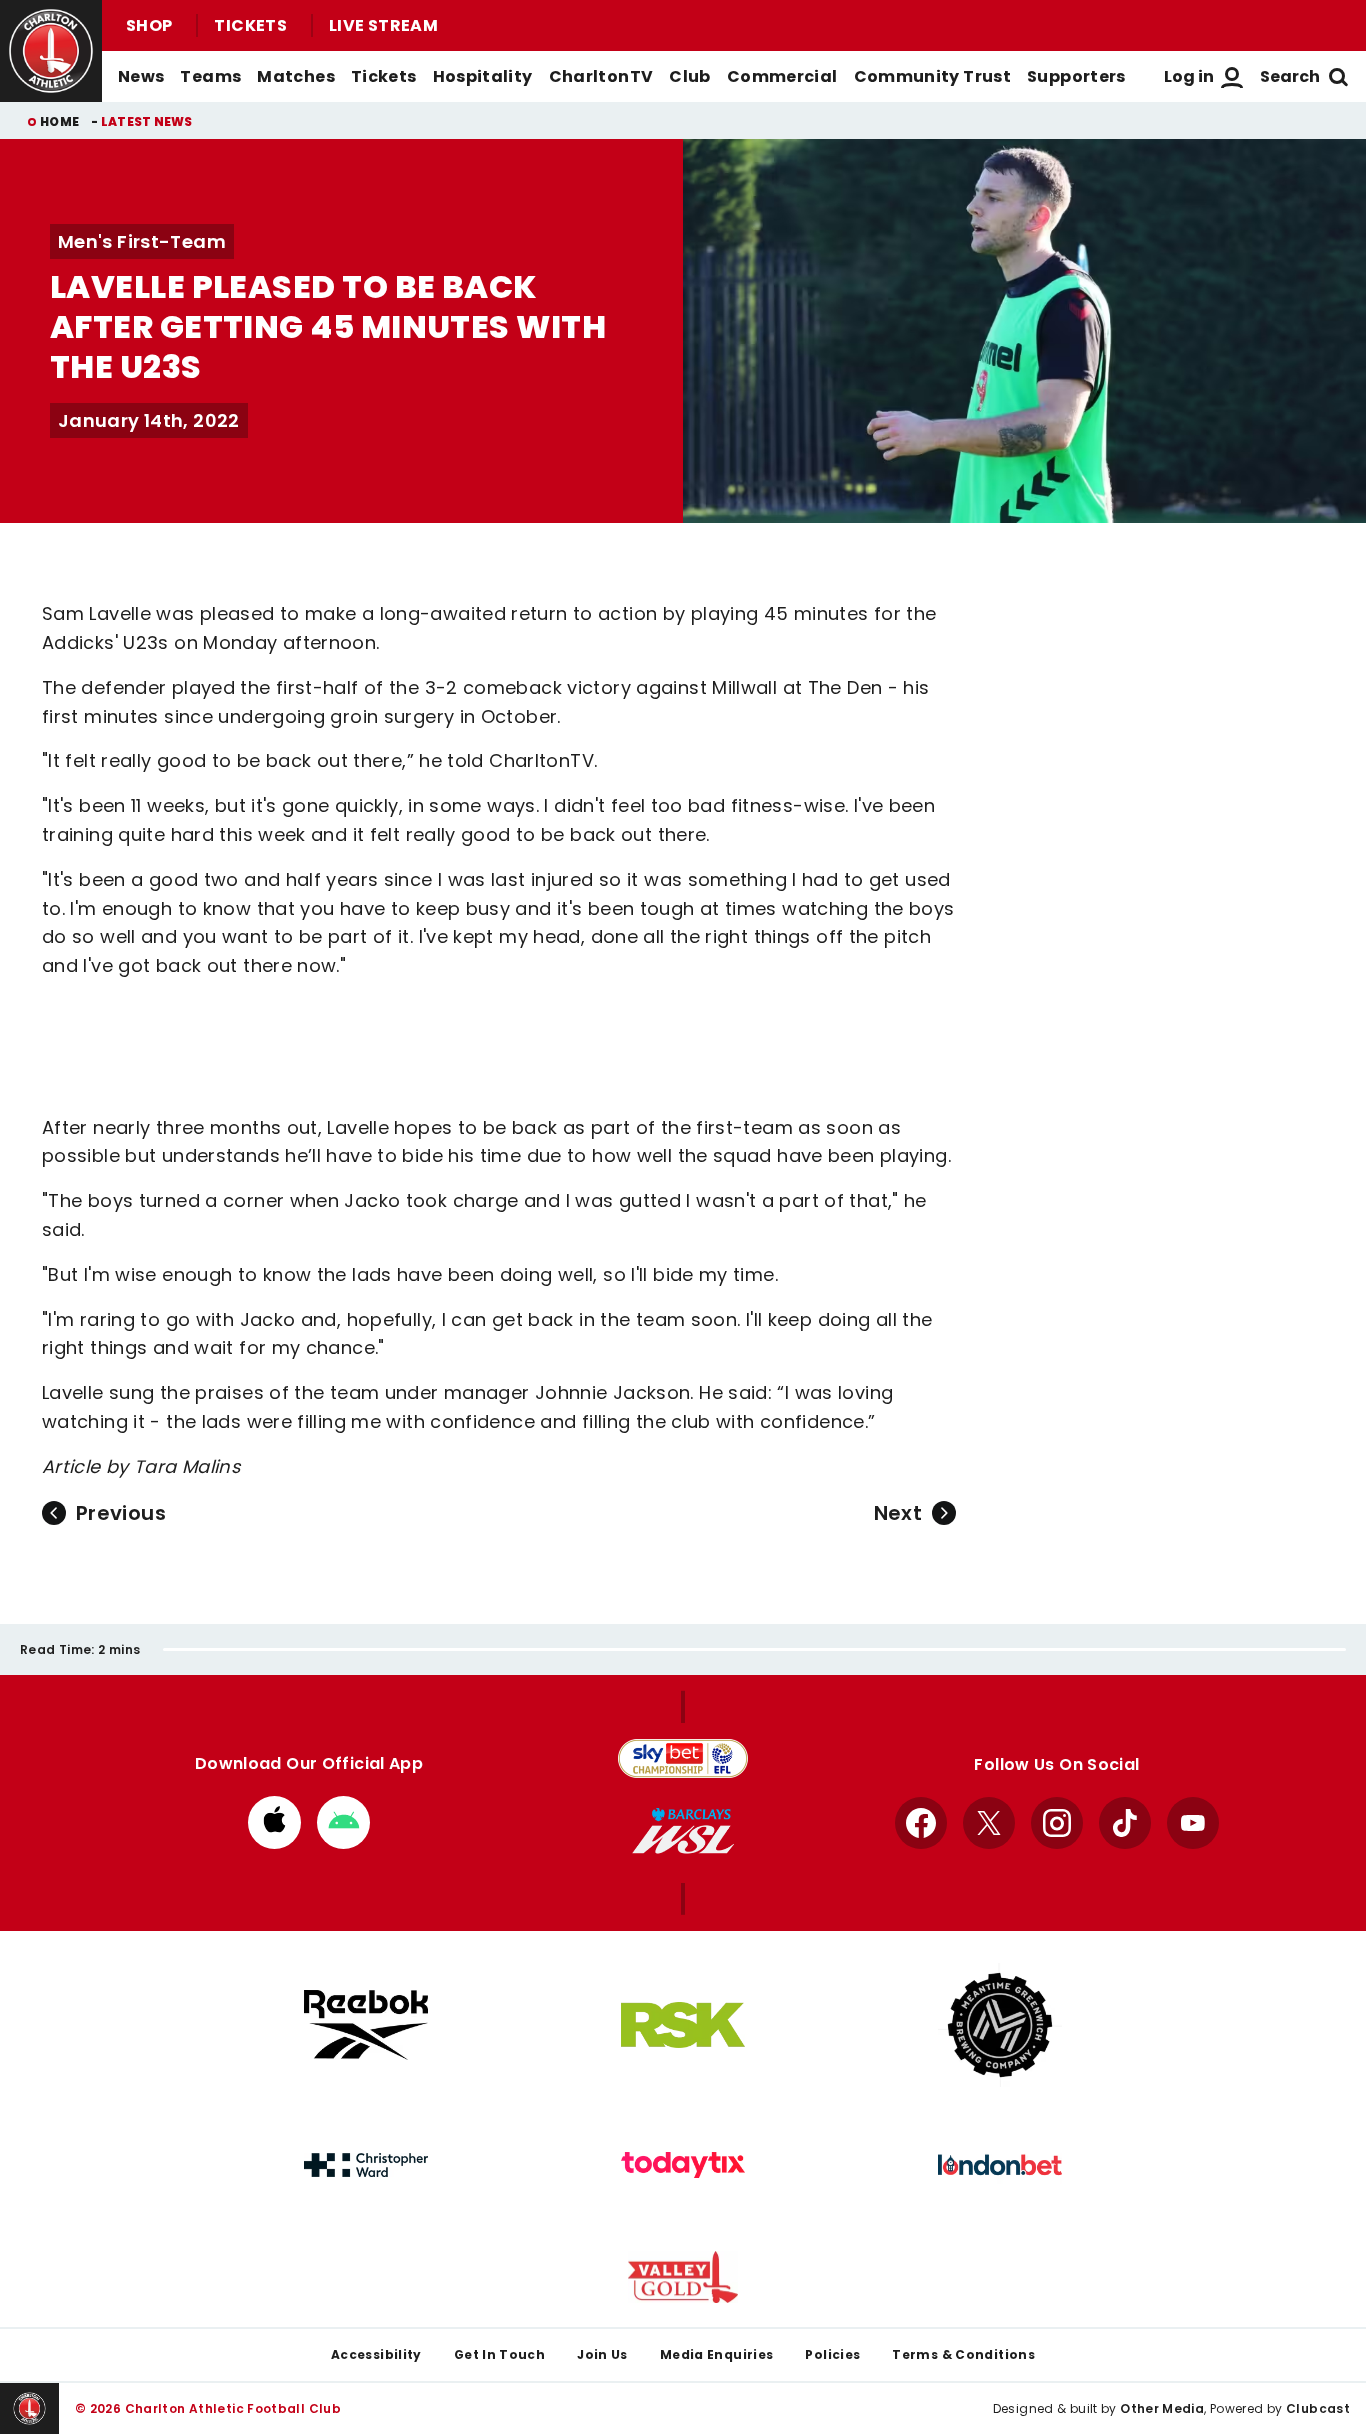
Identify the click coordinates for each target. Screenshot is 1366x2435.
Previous (121, 1513)
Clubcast (1318, 2408)
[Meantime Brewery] (1000, 2025)
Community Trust (933, 76)
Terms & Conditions (963, 2354)
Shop (149, 25)
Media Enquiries (717, 2354)
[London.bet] (1000, 2165)
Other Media (1162, 2408)
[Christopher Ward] (366, 2165)
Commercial (782, 76)
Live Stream (383, 25)
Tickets (250, 25)
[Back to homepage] (51, 51)
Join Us (602, 2354)
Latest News (147, 121)
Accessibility (376, 2354)
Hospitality (483, 76)
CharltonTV (601, 76)
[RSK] (683, 2025)
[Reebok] (366, 2024)
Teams (210, 76)
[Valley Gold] (683, 2277)
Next (898, 1513)
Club (689, 76)
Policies (832, 2354)
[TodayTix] (683, 2165)
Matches (296, 76)
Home (59, 121)
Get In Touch (499, 2354)
